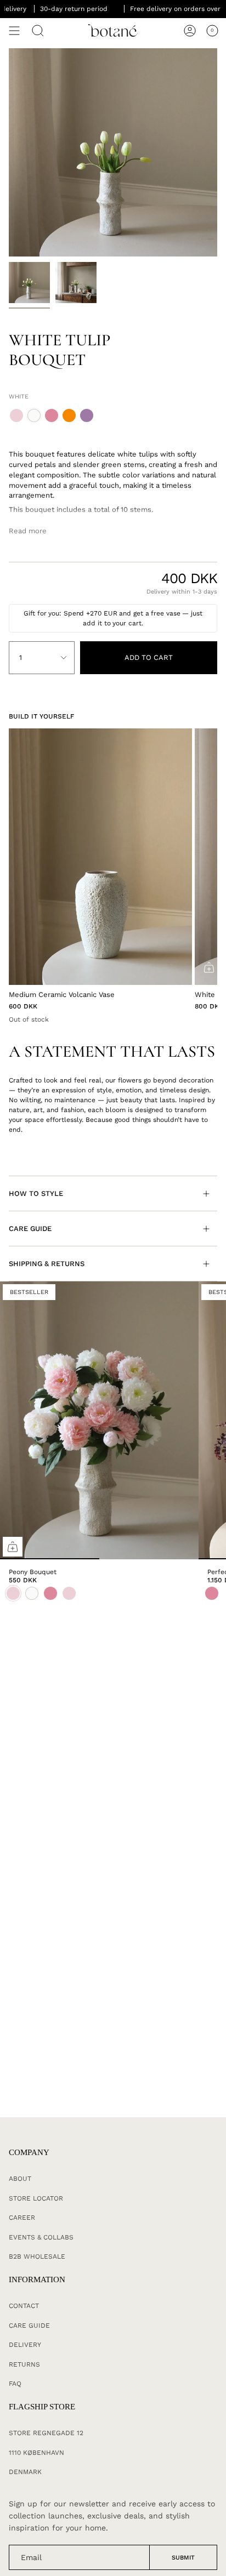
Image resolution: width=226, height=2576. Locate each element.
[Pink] (212, 1593)
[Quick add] (13, 1547)
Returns (24, 2364)
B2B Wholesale (37, 2256)
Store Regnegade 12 (46, 2433)
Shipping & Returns (47, 1264)
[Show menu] (14, 31)
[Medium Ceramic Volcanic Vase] (100, 857)
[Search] (38, 31)
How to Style (36, 1193)
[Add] (209, 967)
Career (22, 2218)
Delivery (25, 2345)
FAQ (15, 2384)
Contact (24, 2306)
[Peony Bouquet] (99, 1420)
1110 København (36, 2453)
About (20, 2179)
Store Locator (36, 2198)
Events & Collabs (41, 2237)
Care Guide (30, 1229)
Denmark (25, 2472)
